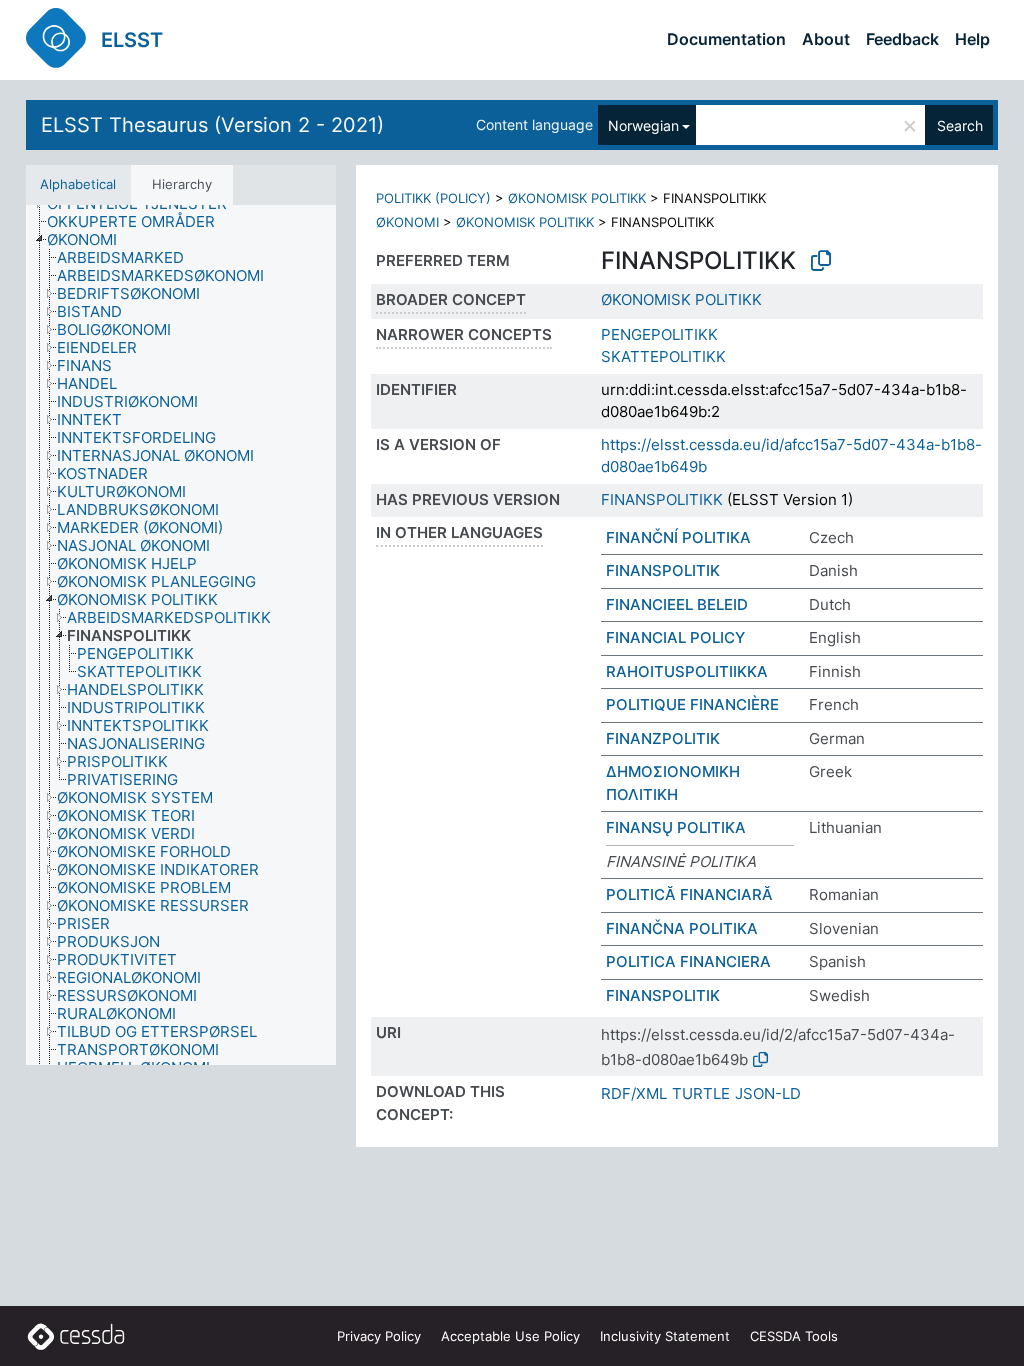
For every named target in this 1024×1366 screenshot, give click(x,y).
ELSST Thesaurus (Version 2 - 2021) (212, 125)
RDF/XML (634, 1093)
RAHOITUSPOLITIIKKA (687, 671)
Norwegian (643, 125)
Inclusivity (665, 1336)
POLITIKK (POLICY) (433, 198)
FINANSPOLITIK (663, 570)
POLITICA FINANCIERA (688, 961)
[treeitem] (139, 222)
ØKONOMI (407, 222)
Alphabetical (78, 184)
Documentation (726, 39)
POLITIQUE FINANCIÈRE (692, 704)
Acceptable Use (510, 1336)
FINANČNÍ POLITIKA (678, 537)
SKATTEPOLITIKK (663, 356)
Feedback (902, 39)
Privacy (379, 1336)
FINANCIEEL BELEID (677, 604)
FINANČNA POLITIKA (682, 928)
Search (960, 125)
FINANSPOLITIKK (662, 499)
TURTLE (701, 1093)
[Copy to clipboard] (821, 261)
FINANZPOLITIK (663, 738)
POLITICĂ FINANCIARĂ (689, 894)
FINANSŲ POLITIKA (676, 827)
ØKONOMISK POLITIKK (577, 198)
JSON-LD (768, 1093)
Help (972, 39)
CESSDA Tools (794, 1336)
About (826, 39)
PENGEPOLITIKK (659, 334)
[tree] (181, 635)
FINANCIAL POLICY (675, 637)
